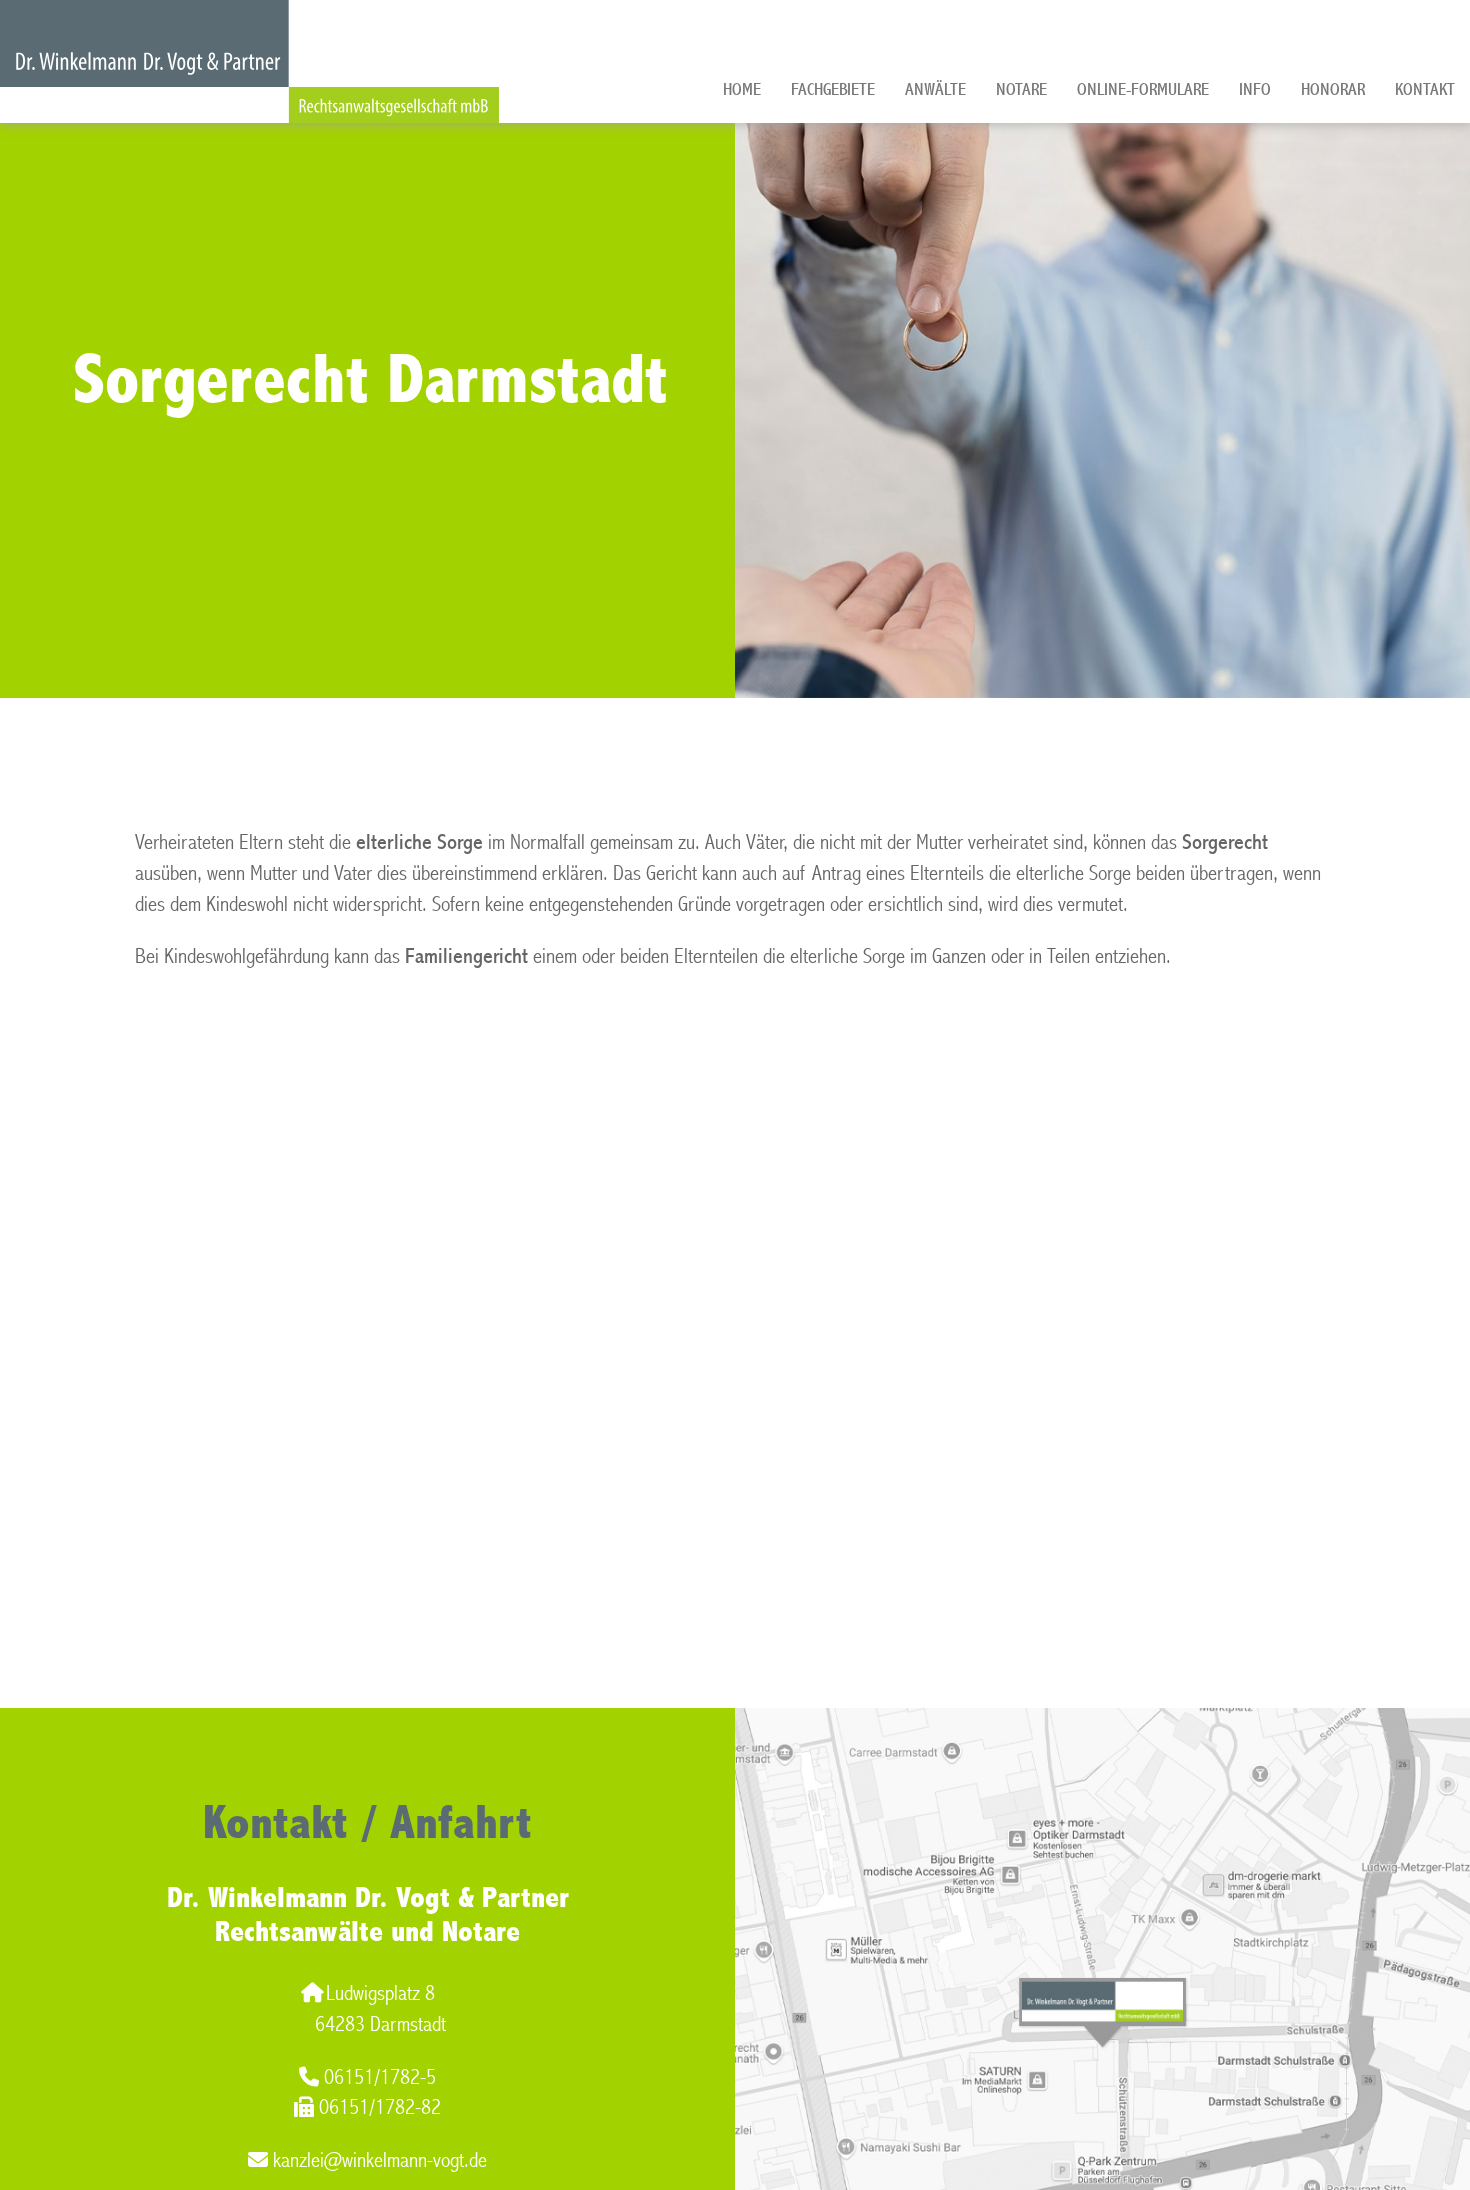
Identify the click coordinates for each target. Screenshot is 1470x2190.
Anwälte (935, 89)
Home (742, 89)
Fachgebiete (833, 89)
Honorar (1333, 89)
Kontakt (1425, 89)
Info (1255, 89)
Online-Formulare (1143, 89)
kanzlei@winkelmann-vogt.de (380, 2160)
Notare (1021, 89)
